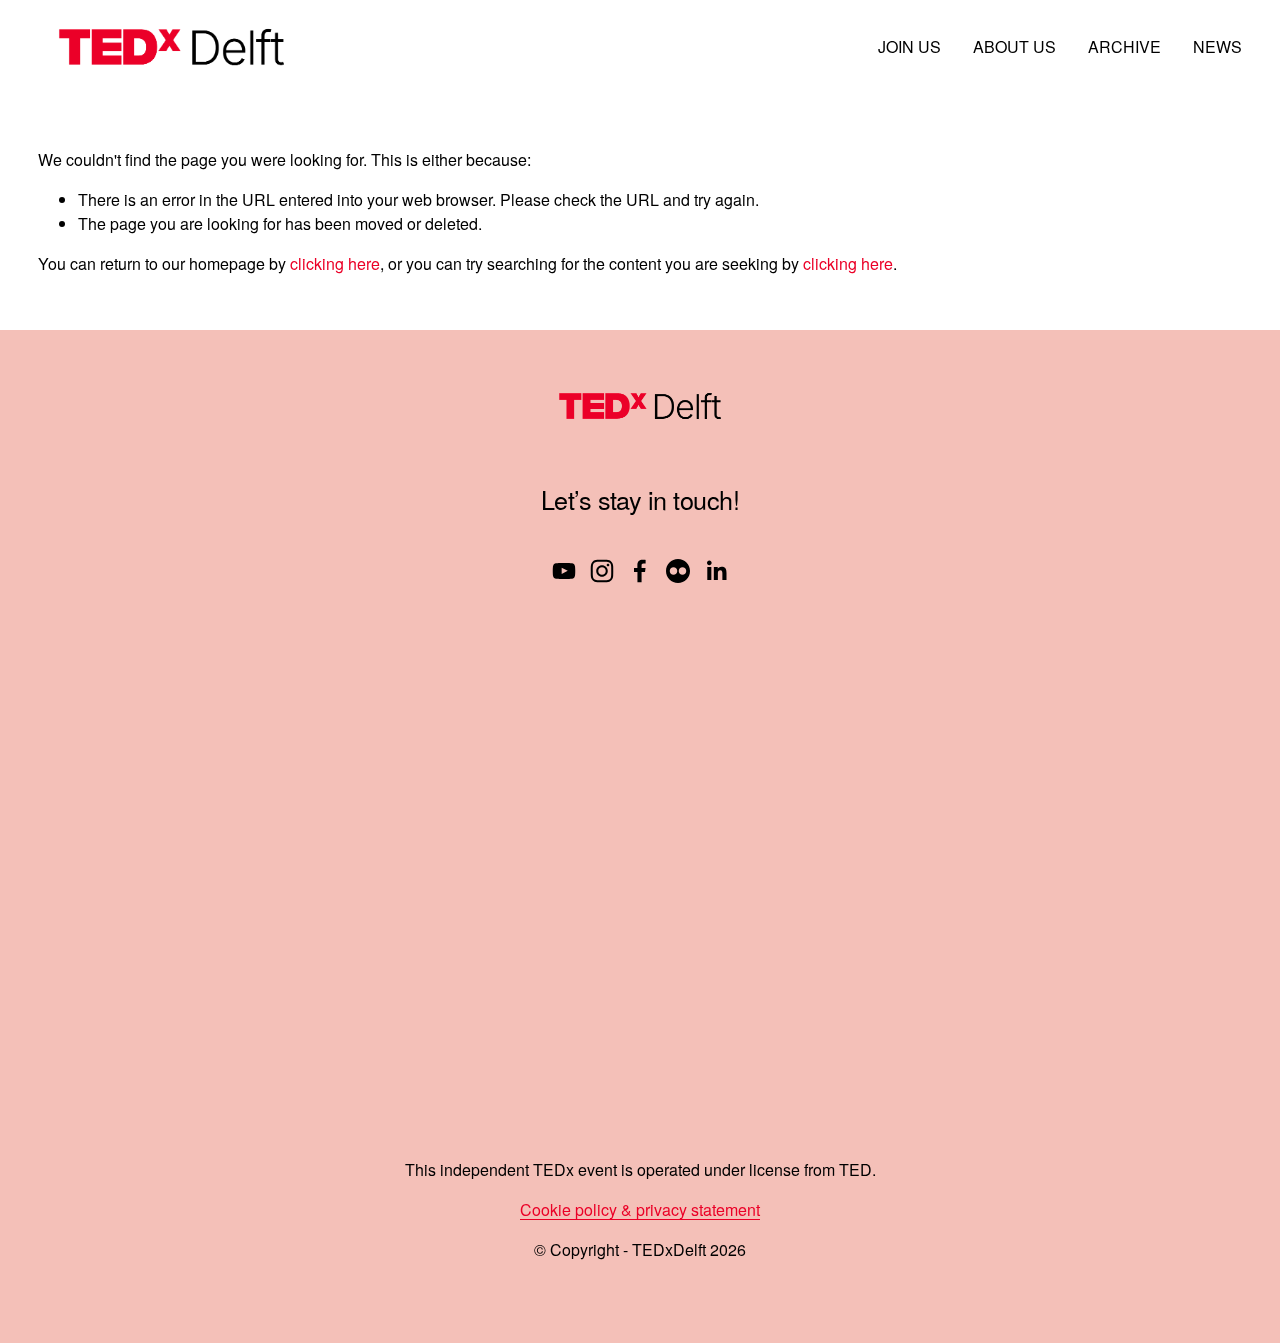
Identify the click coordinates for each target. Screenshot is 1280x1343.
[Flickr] (678, 571)
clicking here (335, 263)
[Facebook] (640, 571)
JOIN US (909, 46)
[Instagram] (602, 571)
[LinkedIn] (716, 571)
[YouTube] (564, 571)
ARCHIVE (1124, 46)
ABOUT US (1014, 46)
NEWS (1217, 46)
